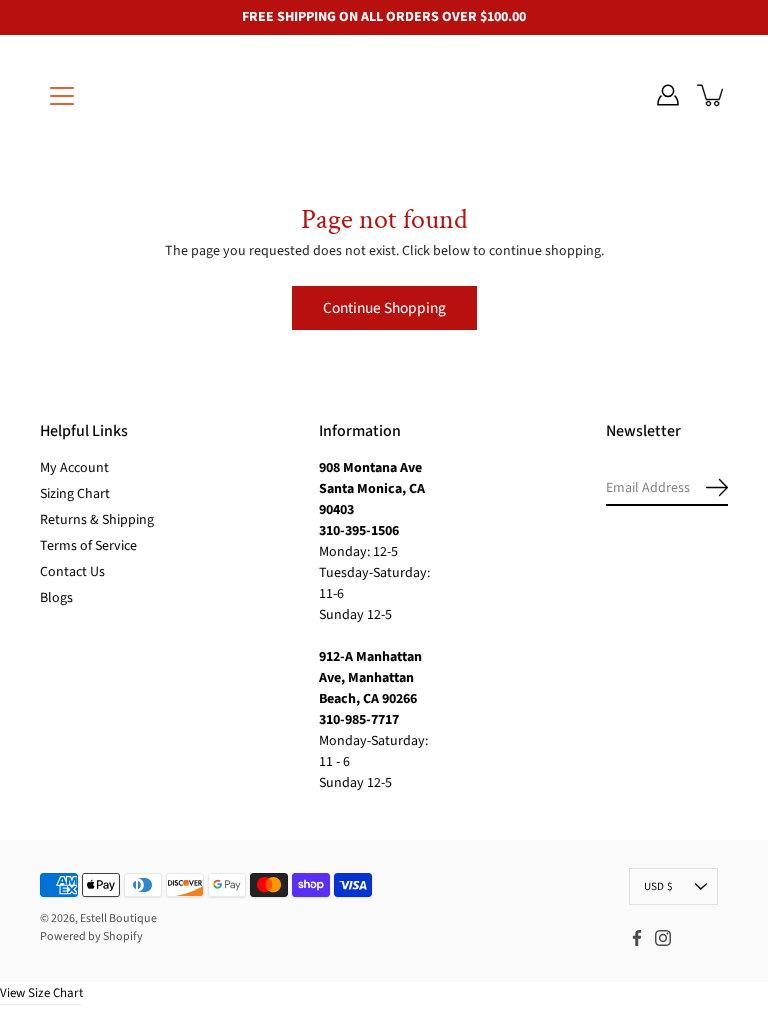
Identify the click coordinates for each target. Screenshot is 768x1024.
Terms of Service (88, 546)
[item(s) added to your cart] (712, 95)
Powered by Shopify (91, 936)
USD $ (658, 886)
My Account (74, 468)
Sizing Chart (75, 494)
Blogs (56, 598)
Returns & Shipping (97, 520)
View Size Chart (41, 993)
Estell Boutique (118, 918)
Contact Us (72, 572)
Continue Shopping (384, 308)
